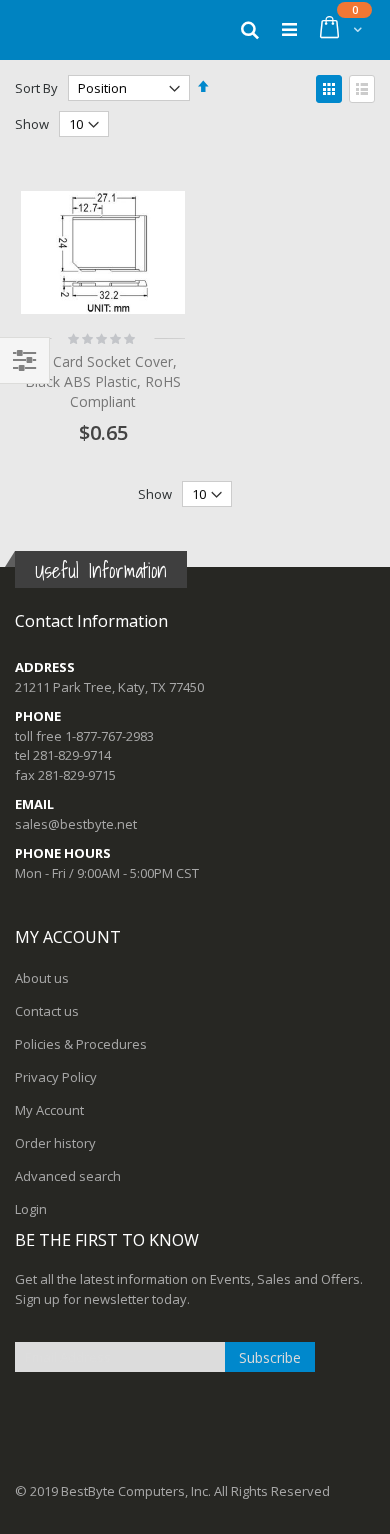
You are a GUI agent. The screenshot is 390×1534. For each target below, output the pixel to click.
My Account (49, 1110)
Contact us (47, 1011)
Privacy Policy (56, 1077)
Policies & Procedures (81, 1044)
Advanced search (68, 1176)
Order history (55, 1143)
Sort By (36, 88)
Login (31, 1209)
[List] (362, 89)
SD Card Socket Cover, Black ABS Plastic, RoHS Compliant (103, 381)
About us (42, 978)
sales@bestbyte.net (76, 824)
